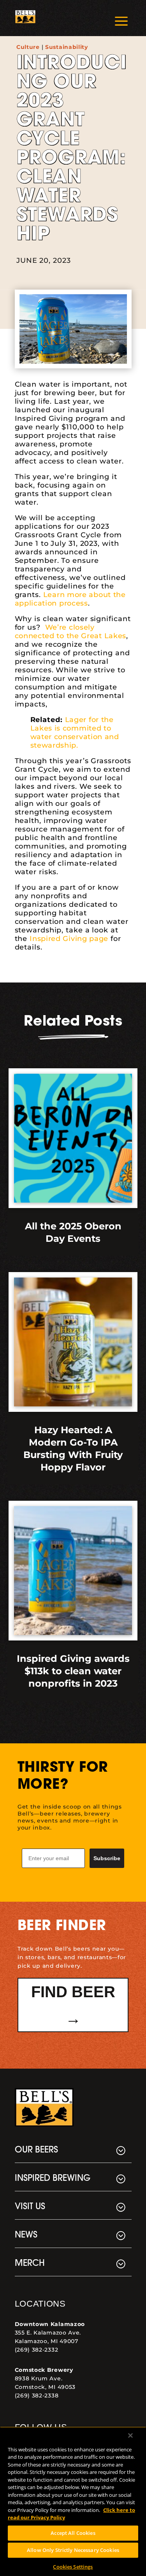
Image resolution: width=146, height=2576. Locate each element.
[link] (25, 18)
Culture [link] (28, 47)
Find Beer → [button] (73, 2005)
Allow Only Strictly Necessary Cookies (73, 2550)
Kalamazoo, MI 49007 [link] (47, 2341)
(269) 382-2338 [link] (37, 2395)
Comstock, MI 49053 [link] (45, 2387)
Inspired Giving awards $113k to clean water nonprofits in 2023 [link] (73, 1671)
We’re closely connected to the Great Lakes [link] (71, 632)
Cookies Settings (73, 2567)
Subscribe (107, 1858)
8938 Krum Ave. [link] (39, 2378)
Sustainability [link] (67, 47)
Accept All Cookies (73, 2533)
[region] (73, 2501)
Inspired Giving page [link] (69, 939)
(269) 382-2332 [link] (37, 2350)
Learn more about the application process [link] (70, 599)
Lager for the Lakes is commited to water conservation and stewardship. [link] (75, 733)
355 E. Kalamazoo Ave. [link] (48, 2333)
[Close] (130, 2435)
